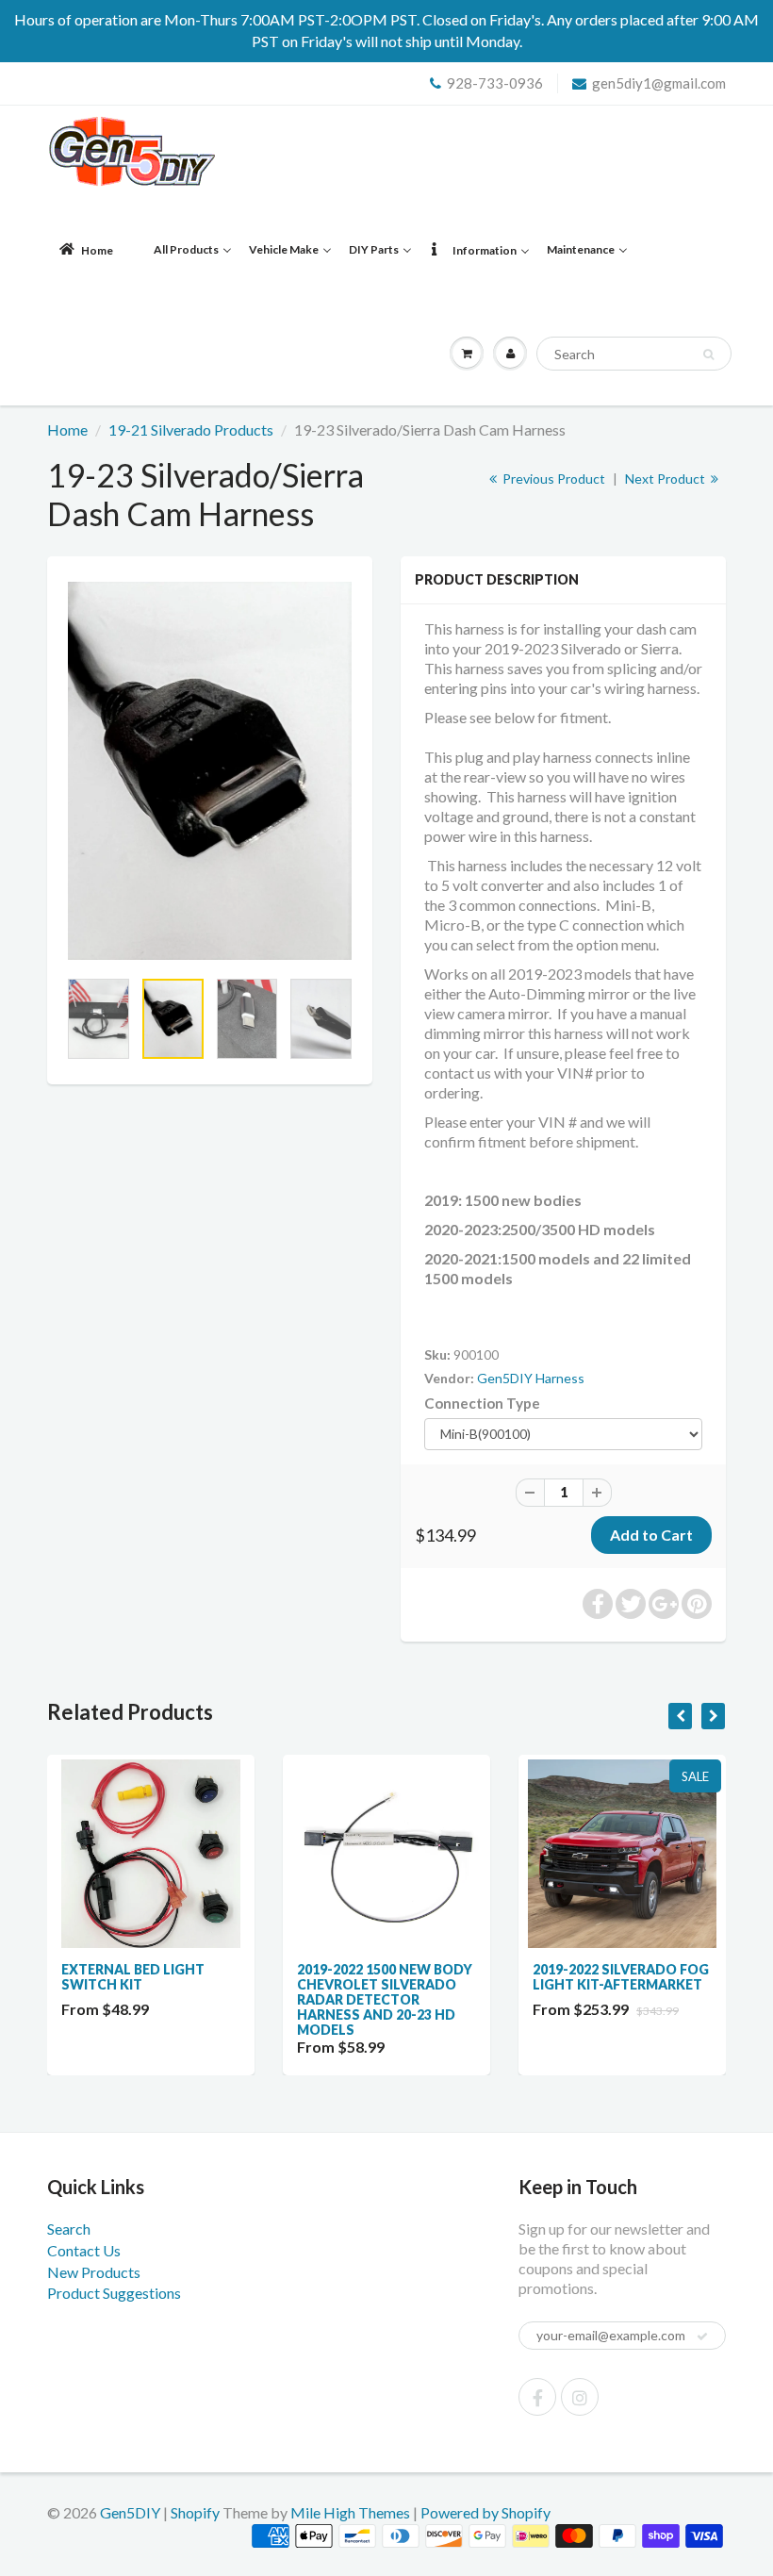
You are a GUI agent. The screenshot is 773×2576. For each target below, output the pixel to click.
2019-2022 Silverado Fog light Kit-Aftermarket (621, 1977)
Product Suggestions (114, 2293)
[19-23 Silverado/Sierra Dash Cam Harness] (210, 771)
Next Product (666, 479)
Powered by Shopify (485, 2512)
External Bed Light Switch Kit (133, 1977)
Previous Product (552, 479)
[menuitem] (85, 250)
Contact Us (84, 2250)
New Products (94, 2272)
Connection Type (482, 1403)
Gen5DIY (130, 2512)
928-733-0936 (495, 83)
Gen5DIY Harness (531, 1378)
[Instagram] (580, 2397)
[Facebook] (537, 2397)
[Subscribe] (702, 2337)
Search (69, 2229)
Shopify (195, 2512)
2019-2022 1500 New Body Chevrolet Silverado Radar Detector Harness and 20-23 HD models (385, 1999)
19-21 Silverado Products (191, 429)
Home (67, 429)
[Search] (708, 355)
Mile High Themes (350, 2512)
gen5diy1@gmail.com (659, 83)
